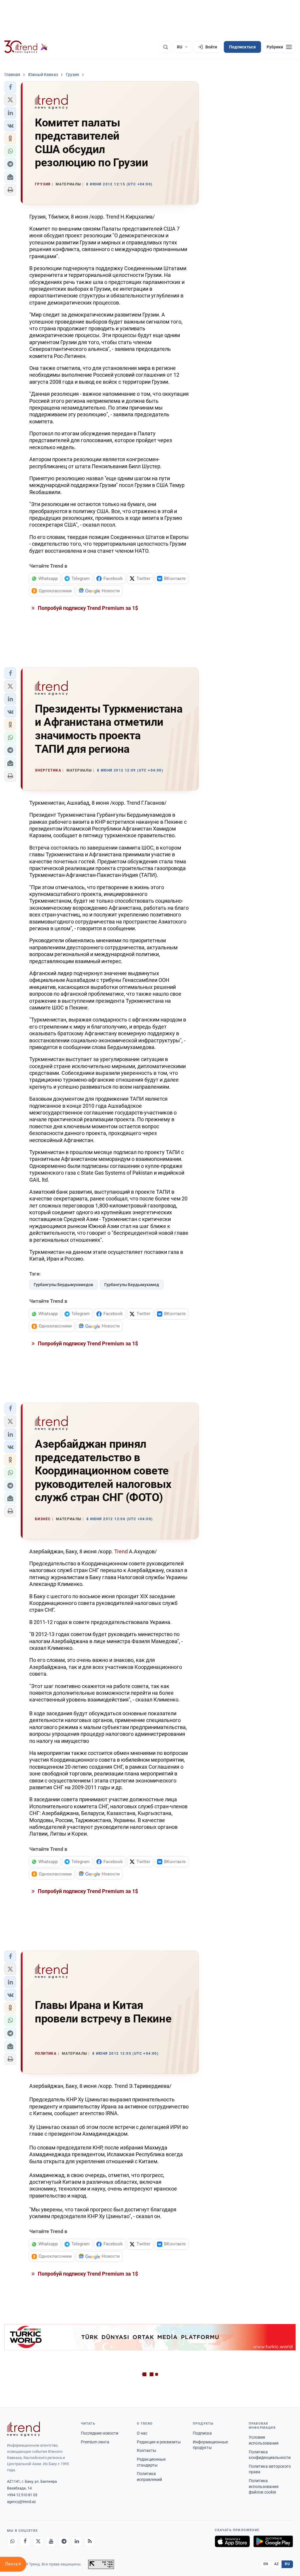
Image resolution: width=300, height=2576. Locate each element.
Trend (122, 1551)
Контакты (146, 2450)
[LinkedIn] (77, 2541)
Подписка (202, 2433)
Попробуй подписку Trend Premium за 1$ (87, 608)
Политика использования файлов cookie (264, 2486)
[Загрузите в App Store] (232, 2541)
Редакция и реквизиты (159, 2442)
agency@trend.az (21, 2502)
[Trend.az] (26, 47)
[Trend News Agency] (23, 2429)
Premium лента (95, 2442)
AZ (277, 2564)
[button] (10, 87)
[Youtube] (51, 2541)
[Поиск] (166, 47)
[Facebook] (25, 2541)
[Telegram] (64, 2541)
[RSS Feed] (90, 2541)
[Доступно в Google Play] (273, 2541)
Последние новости (100, 2433)
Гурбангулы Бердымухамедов (63, 1285)
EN (266, 2564)
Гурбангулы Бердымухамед (132, 1285)
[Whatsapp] (12, 2541)
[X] (38, 2541)
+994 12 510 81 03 (22, 2495)
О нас (142, 2433)
